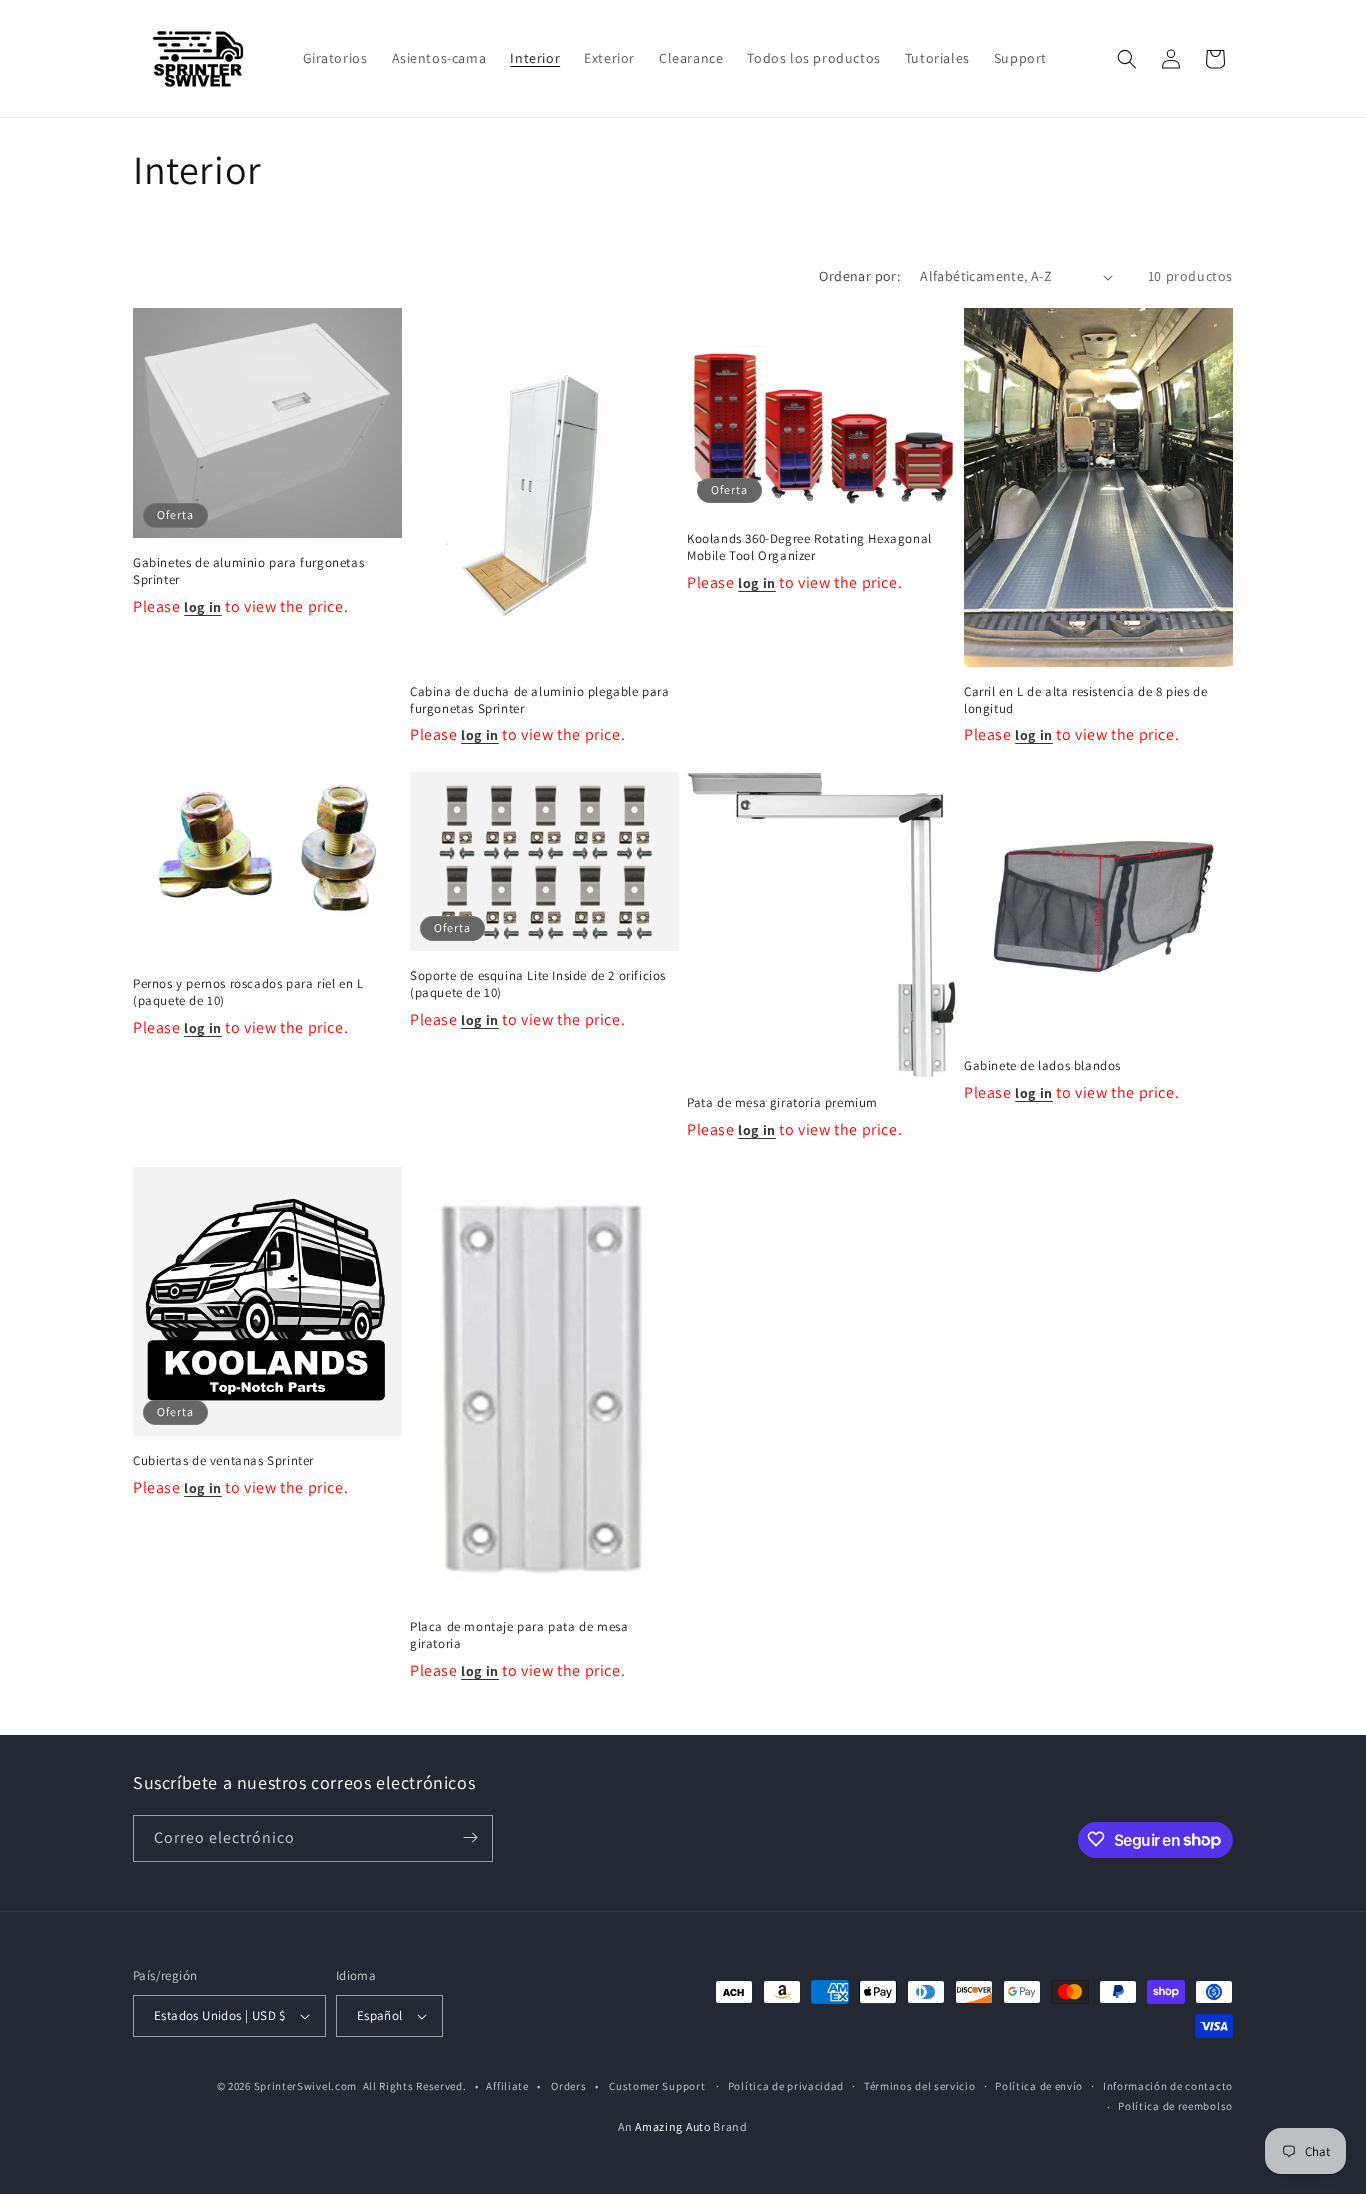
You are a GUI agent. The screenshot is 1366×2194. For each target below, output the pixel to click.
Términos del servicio (920, 2086)
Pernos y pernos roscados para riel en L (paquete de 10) (248, 992)
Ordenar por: (859, 276)
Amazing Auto (674, 2126)
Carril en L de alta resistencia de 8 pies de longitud (1085, 700)
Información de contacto (1168, 2086)
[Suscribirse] (470, 1837)
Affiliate (507, 2086)
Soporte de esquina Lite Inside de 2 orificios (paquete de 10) (538, 984)
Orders (568, 2086)
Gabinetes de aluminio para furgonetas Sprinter (248, 572)
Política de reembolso (1175, 2107)
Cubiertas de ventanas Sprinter (223, 1461)
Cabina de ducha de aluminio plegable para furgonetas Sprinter (540, 700)
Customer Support (657, 2086)
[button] (1127, 59)
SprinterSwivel (293, 2086)
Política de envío (1039, 2086)
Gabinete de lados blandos (1042, 1066)
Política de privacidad (786, 2086)
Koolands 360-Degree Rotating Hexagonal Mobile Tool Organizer (809, 547)
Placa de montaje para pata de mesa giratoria (519, 1634)
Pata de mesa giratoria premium (782, 1103)
